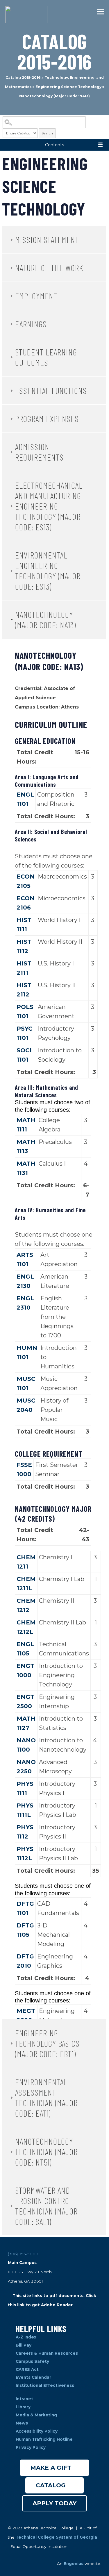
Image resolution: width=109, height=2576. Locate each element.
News (22, 2423)
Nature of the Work (49, 268)
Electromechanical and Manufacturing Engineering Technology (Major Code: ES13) (49, 506)
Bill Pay (24, 2345)
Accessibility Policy (37, 2431)
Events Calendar (33, 2377)
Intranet (25, 2399)
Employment (36, 296)
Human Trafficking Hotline (45, 2439)
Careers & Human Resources (47, 2353)
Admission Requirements (39, 452)
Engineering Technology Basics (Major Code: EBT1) (47, 2043)
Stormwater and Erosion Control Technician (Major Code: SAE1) (46, 2206)
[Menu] (99, 12)
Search (47, 133)
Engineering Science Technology (68, 87)
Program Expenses (47, 419)
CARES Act (27, 2369)
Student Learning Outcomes (46, 357)
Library (24, 2407)
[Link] (26, 14)
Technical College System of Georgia (57, 2537)
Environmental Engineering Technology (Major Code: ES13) (48, 571)
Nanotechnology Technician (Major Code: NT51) (46, 2152)
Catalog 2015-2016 (23, 77)
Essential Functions (51, 390)
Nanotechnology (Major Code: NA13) (45, 620)
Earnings (31, 324)
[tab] (54, 240)
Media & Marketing (36, 2415)
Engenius (74, 2564)
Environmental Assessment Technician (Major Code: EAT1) (46, 2097)
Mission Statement (47, 240)
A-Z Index (26, 2337)
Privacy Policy (31, 2447)
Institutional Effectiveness (45, 2385)
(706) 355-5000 (23, 2254)
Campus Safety (32, 2361)
